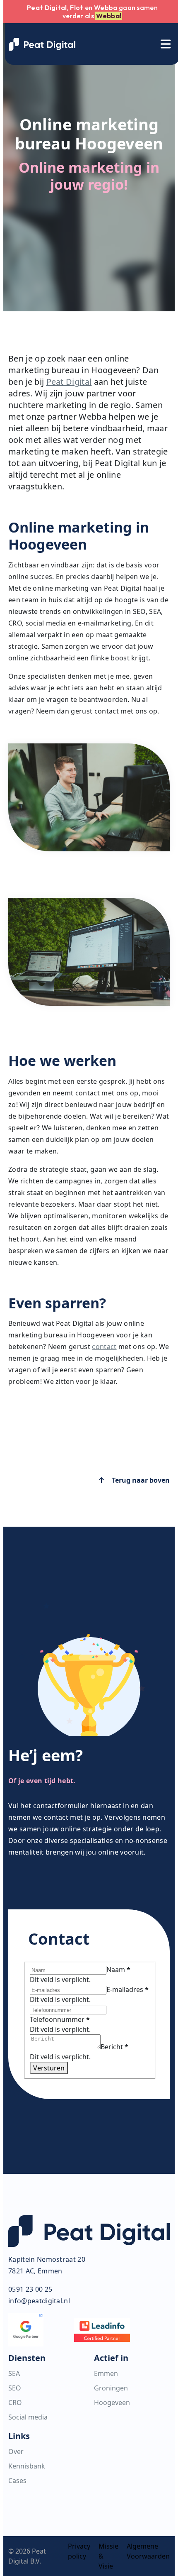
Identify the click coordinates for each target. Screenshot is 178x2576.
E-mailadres (127, 1989)
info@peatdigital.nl (39, 2301)
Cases (17, 2481)
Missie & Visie (108, 2556)
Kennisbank (27, 2466)
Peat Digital (69, 382)
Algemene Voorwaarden (148, 2551)
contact (104, 1347)
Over (16, 2451)
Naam (118, 1970)
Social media (28, 2417)
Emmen (106, 2373)
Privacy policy (79, 2551)
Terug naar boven (140, 1480)
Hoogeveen (112, 2402)
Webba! (109, 16)
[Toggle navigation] (166, 44)
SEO (15, 2388)
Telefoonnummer (60, 2019)
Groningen (111, 2388)
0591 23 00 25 (30, 2289)
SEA (14, 2373)
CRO (15, 2402)
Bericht (114, 2047)
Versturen (49, 2068)
